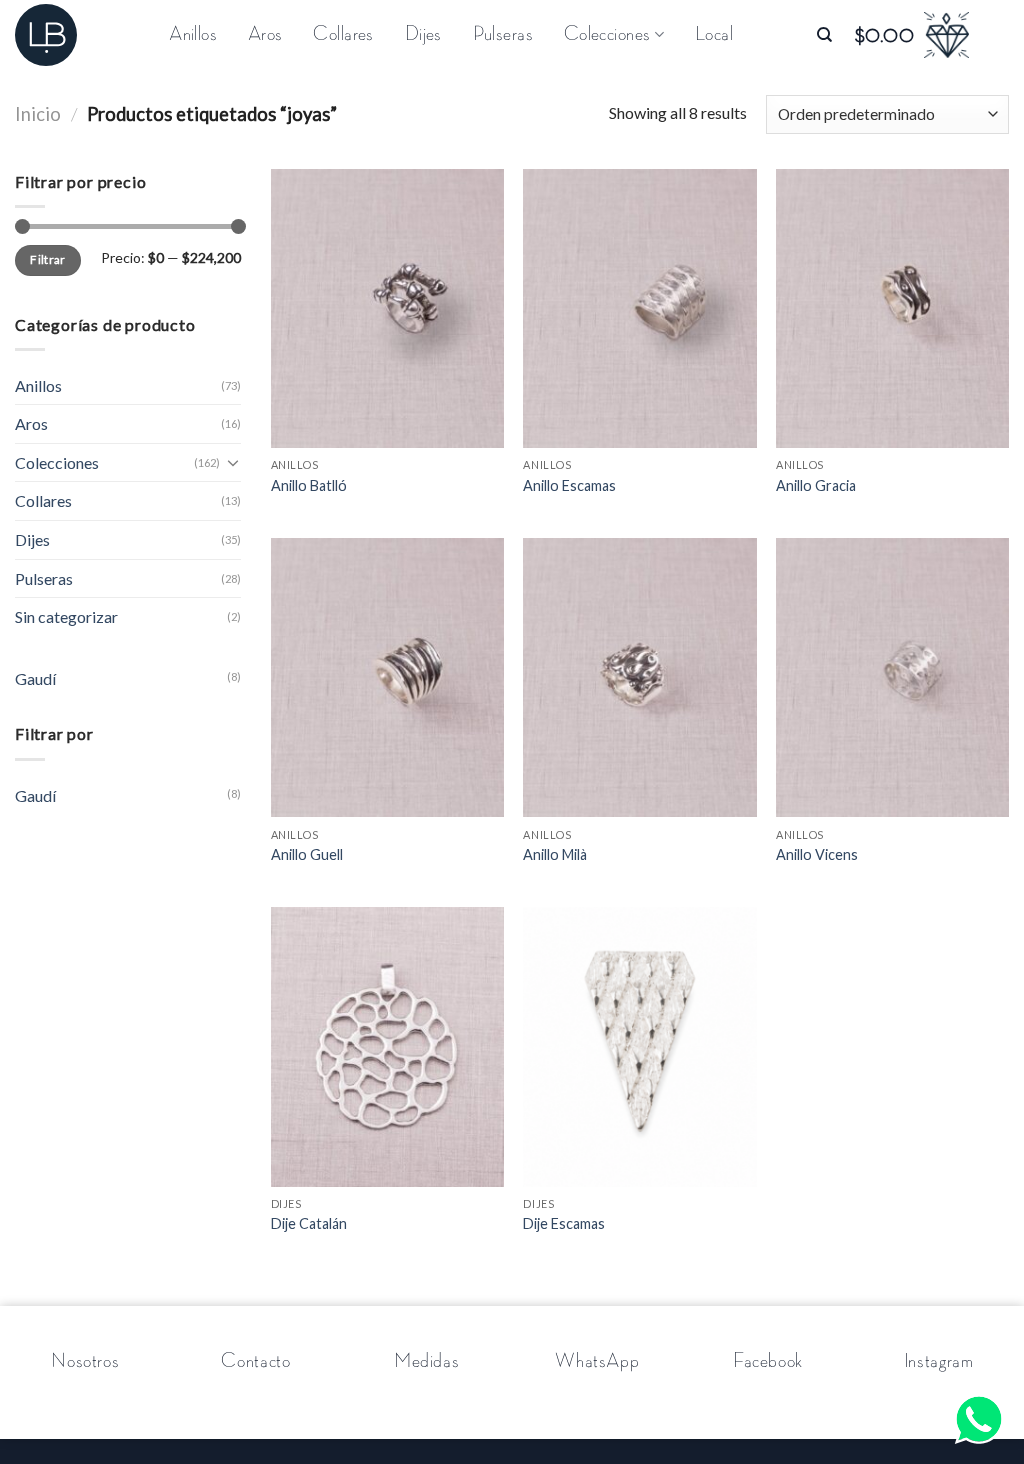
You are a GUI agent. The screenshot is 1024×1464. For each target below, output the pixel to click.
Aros (265, 34)
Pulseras (503, 34)
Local (714, 34)
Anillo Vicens (817, 854)
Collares (343, 34)
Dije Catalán (309, 1223)
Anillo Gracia (816, 485)
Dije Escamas (564, 1223)
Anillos (193, 34)
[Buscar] (824, 35)
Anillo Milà (555, 854)
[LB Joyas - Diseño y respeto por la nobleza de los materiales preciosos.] (55, 35)
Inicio (38, 114)
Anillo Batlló (309, 485)
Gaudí (35, 678)
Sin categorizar (66, 616)
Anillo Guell (307, 854)
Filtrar (48, 259)
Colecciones (57, 462)
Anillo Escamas (569, 485)
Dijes (423, 34)
